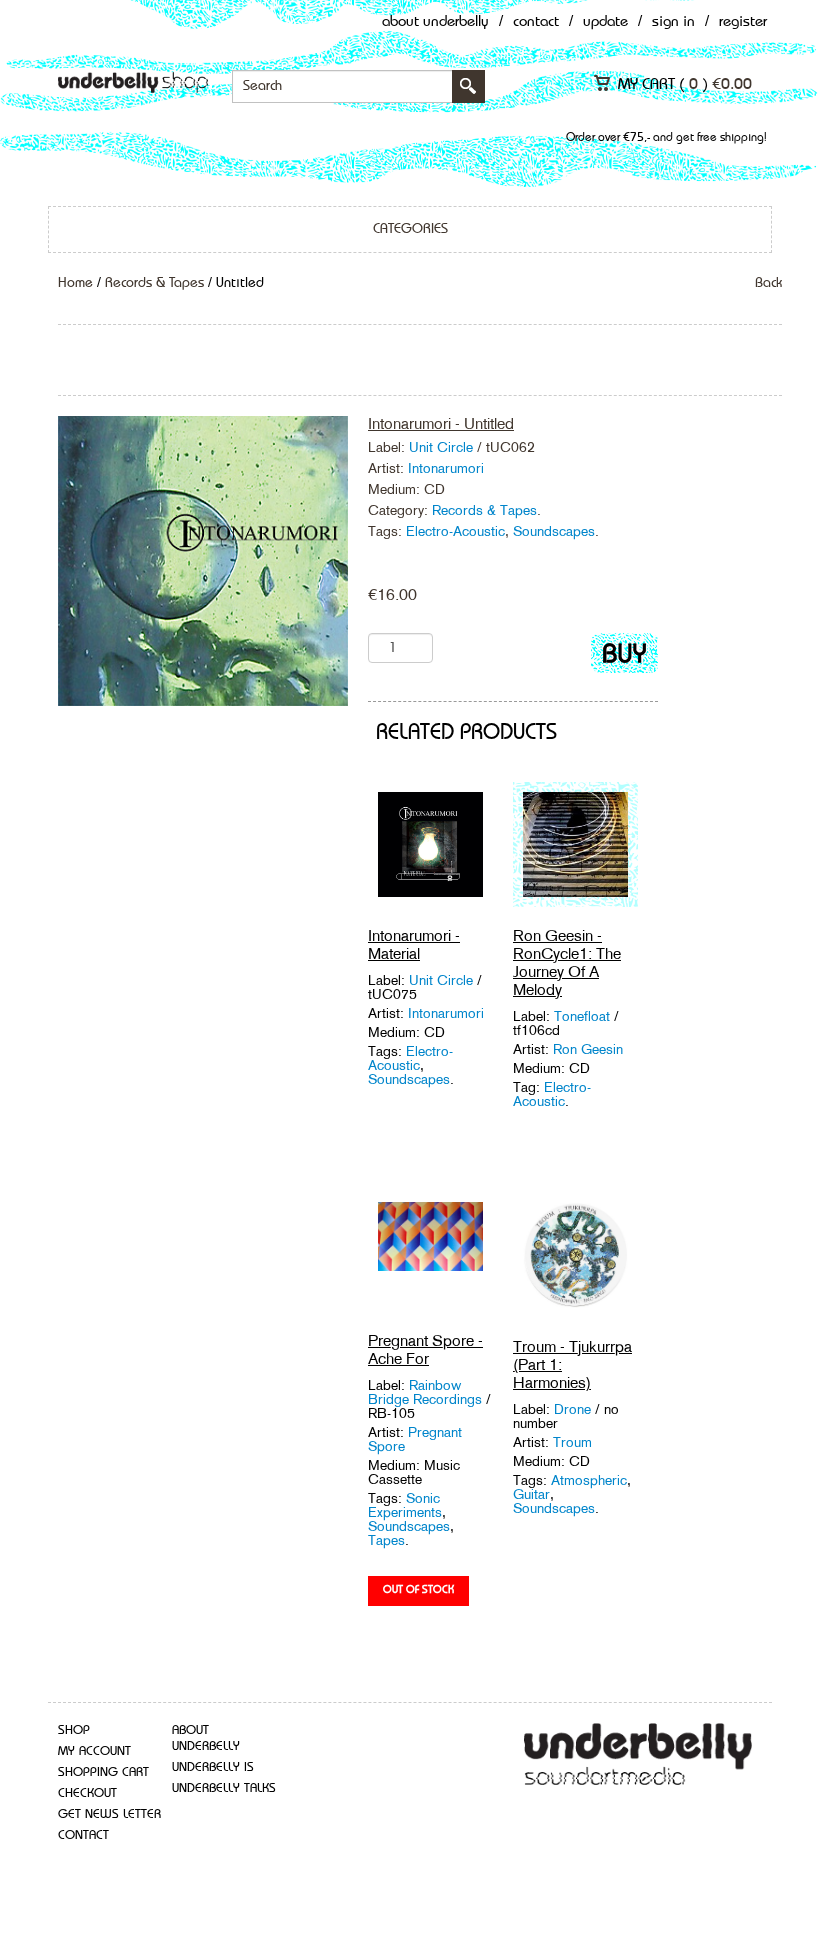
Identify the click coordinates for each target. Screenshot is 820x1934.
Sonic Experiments (405, 1505)
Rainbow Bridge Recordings (427, 1392)
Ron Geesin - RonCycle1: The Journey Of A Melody (567, 962)
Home (75, 283)
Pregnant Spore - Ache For (425, 1349)
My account (94, 1751)
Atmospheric (589, 1480)
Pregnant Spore (415, 1439)
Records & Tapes (154, 283)
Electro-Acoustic (455, 531)
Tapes (386, 1540)
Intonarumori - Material (414, 944)
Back (768, 283)
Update (605, 22)
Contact (536, 22)
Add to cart (624, 657)
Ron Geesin (588, 1049)
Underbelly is (213, 1767)
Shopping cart (103, 1772)
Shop (74, 1730)
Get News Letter (109, 1814)
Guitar (531, 1494)
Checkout (87, 1793)
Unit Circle (441, 447)
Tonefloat (584, 1016)
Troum (572, 1442)
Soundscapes (554, 531)
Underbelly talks (224, 1788)
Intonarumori (446, 468)
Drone (574, 1409)
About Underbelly (435, 22)
